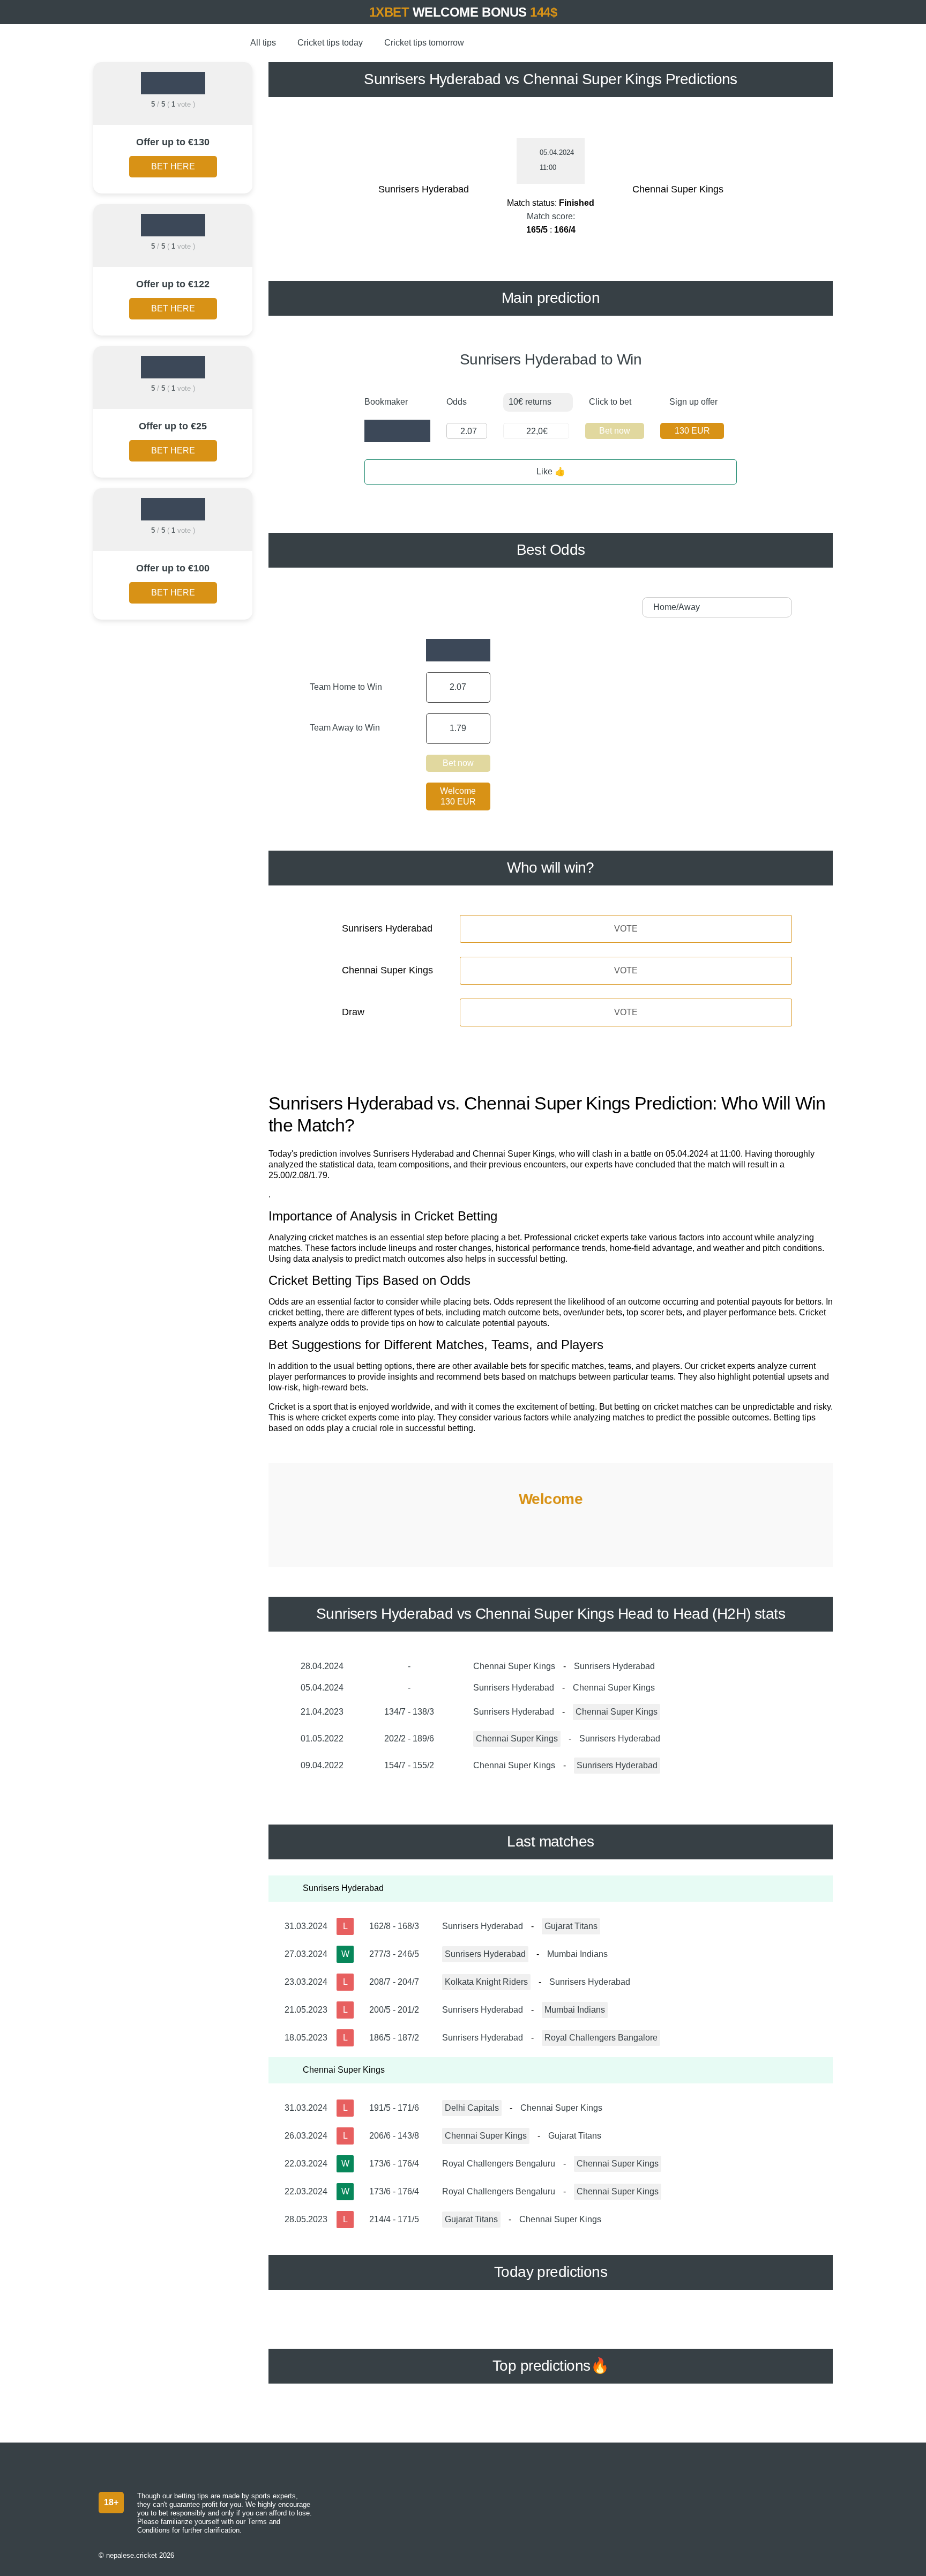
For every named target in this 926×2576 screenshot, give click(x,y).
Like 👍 (551, 471)
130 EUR (692, 431)
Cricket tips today (330, 43)
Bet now (615, 431)
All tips (263, 43)
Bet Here (173, 166)
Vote (626, 929)
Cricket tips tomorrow (424, 43)
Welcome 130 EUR (458, 796)
